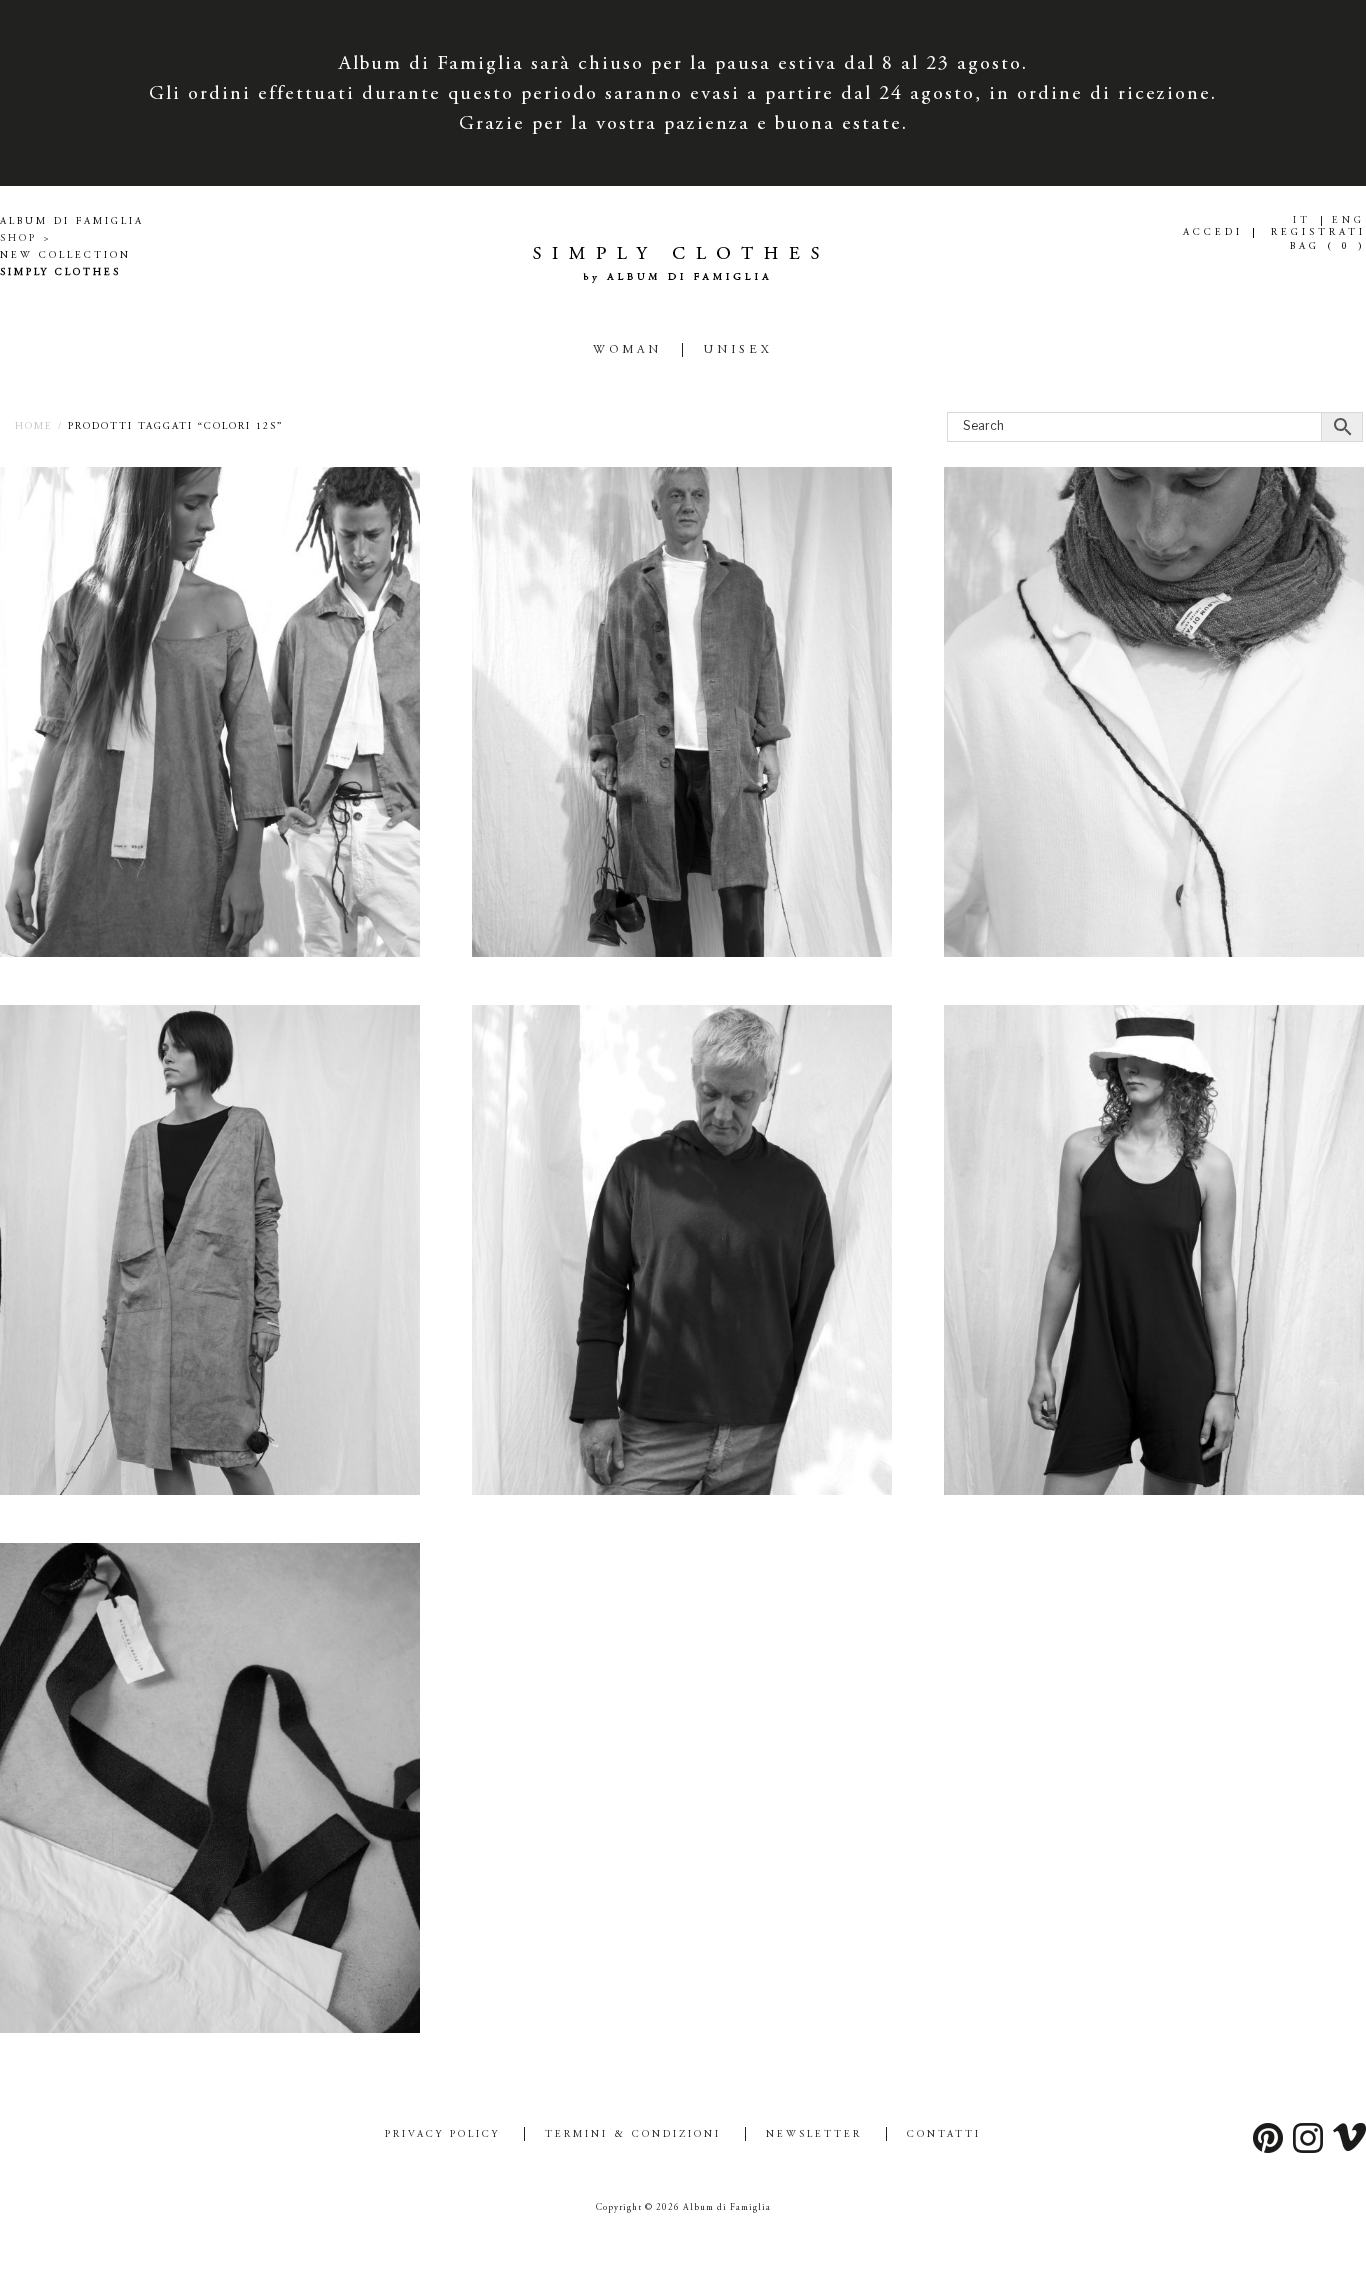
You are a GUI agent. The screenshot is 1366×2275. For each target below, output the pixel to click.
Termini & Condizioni (633, 2135)
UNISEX (738, 350)
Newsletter (814, 2135)
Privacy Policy (442, 2135)
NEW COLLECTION (65, 256)
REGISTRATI (1318, 233)
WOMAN (627, 350)
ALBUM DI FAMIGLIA (72, 222)
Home (34, 427)
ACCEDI (1213, 233)
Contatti (944, 2135)
